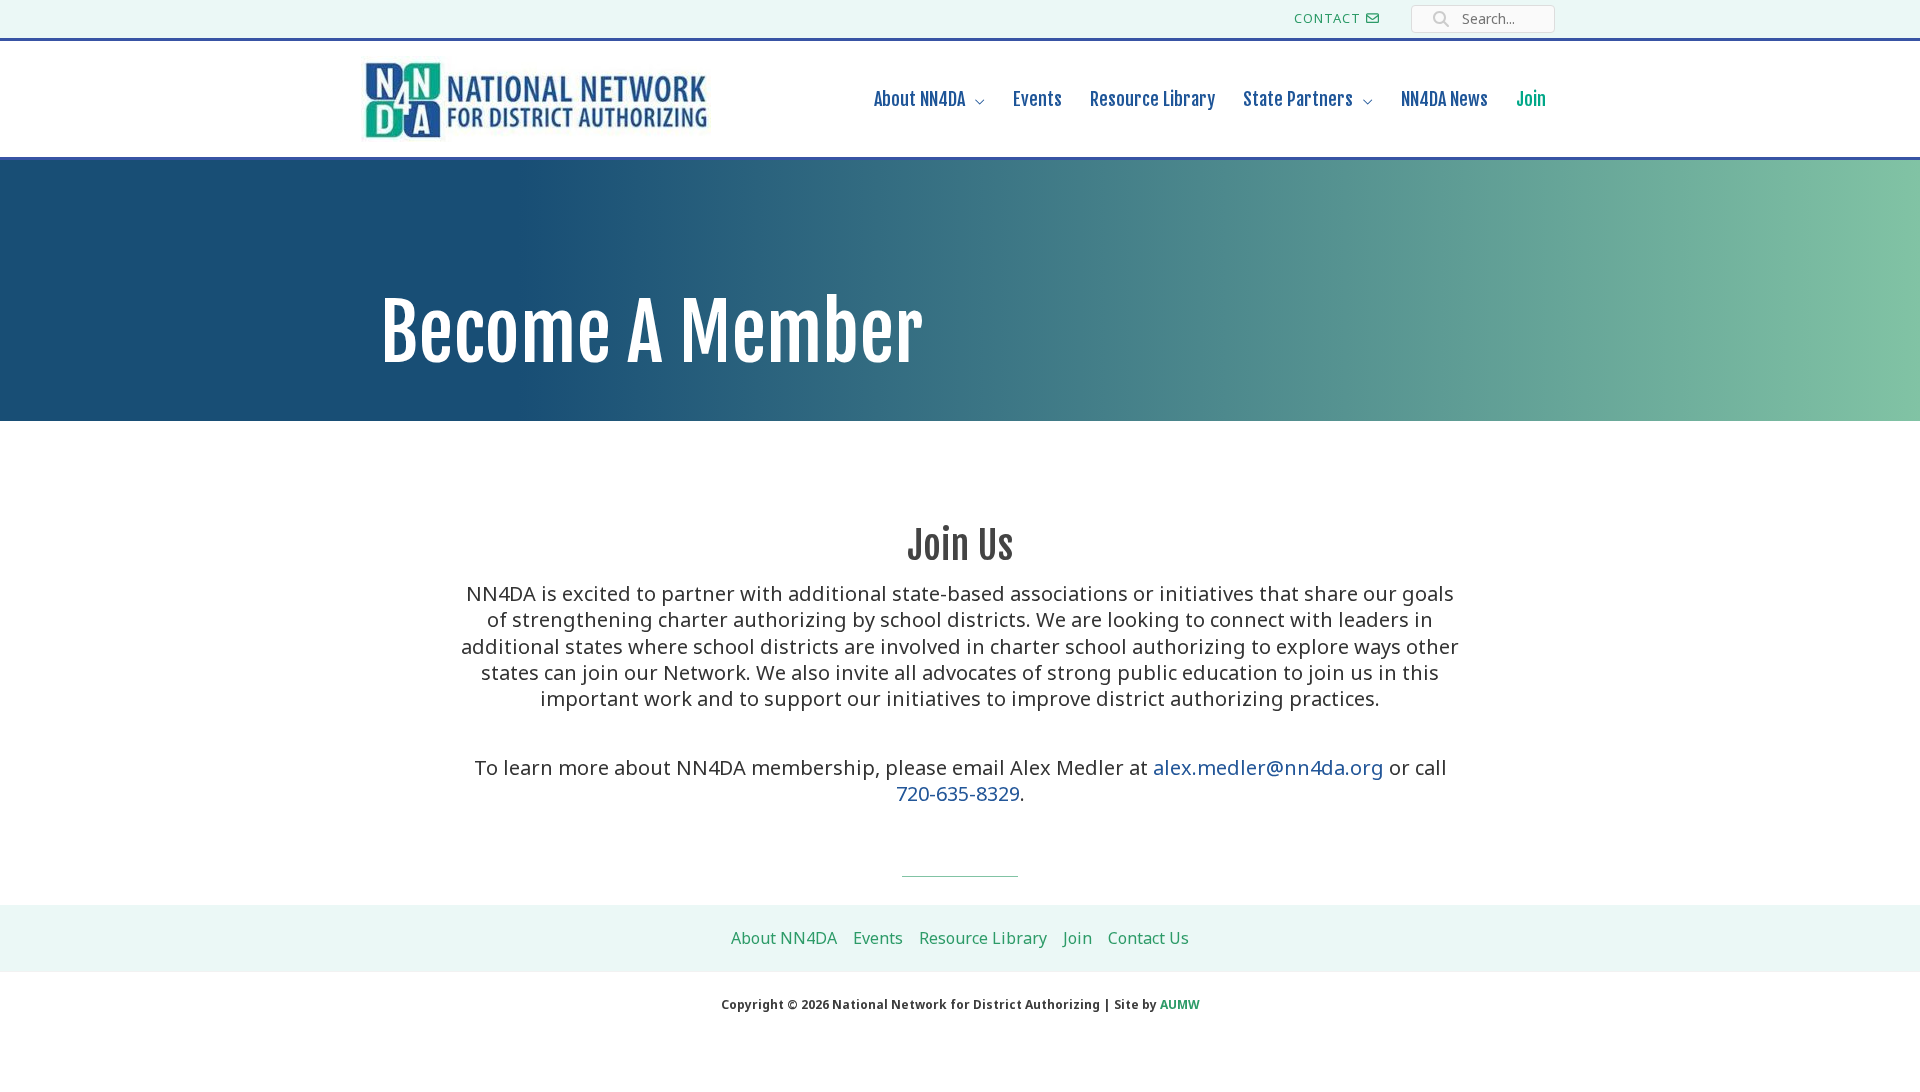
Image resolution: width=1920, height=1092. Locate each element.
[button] (975, 99)
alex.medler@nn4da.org (1268, 767)
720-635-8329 (958, 793)
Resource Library (983, 938)
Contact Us (1148, 938)
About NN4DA (784, 938)
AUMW (1180, 1004)
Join (1077, 938)
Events (878, 938)
